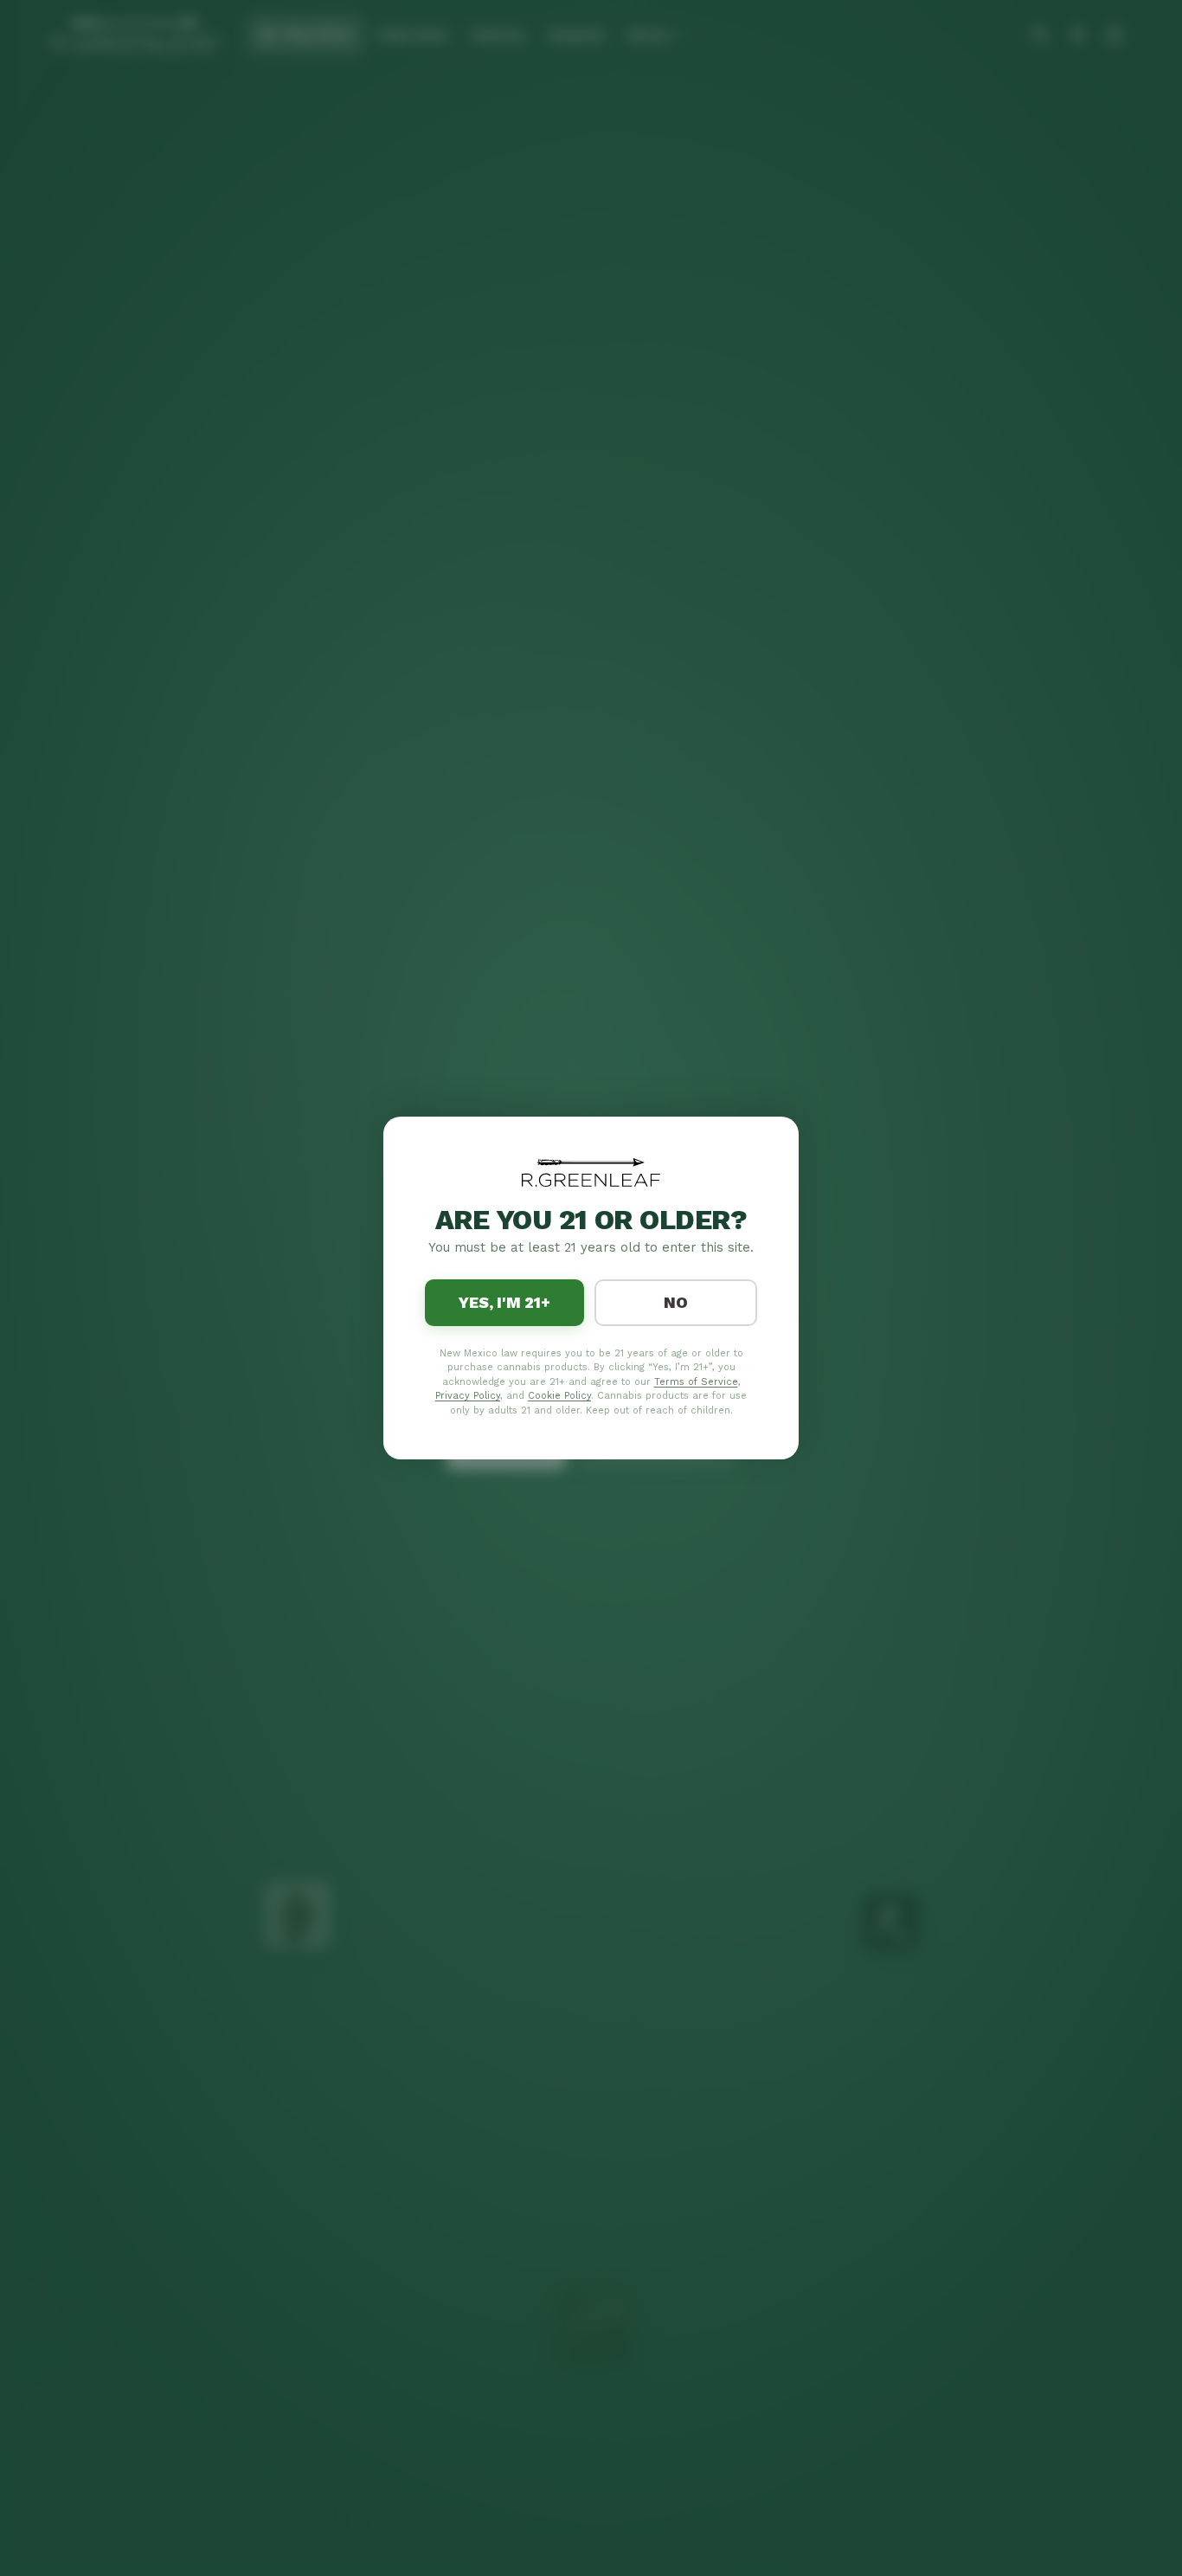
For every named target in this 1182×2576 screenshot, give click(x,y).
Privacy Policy (468, 1396)
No (676, 1302)
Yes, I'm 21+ (504, 1302)
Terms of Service (696, 1382)
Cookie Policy (559, 1396)
